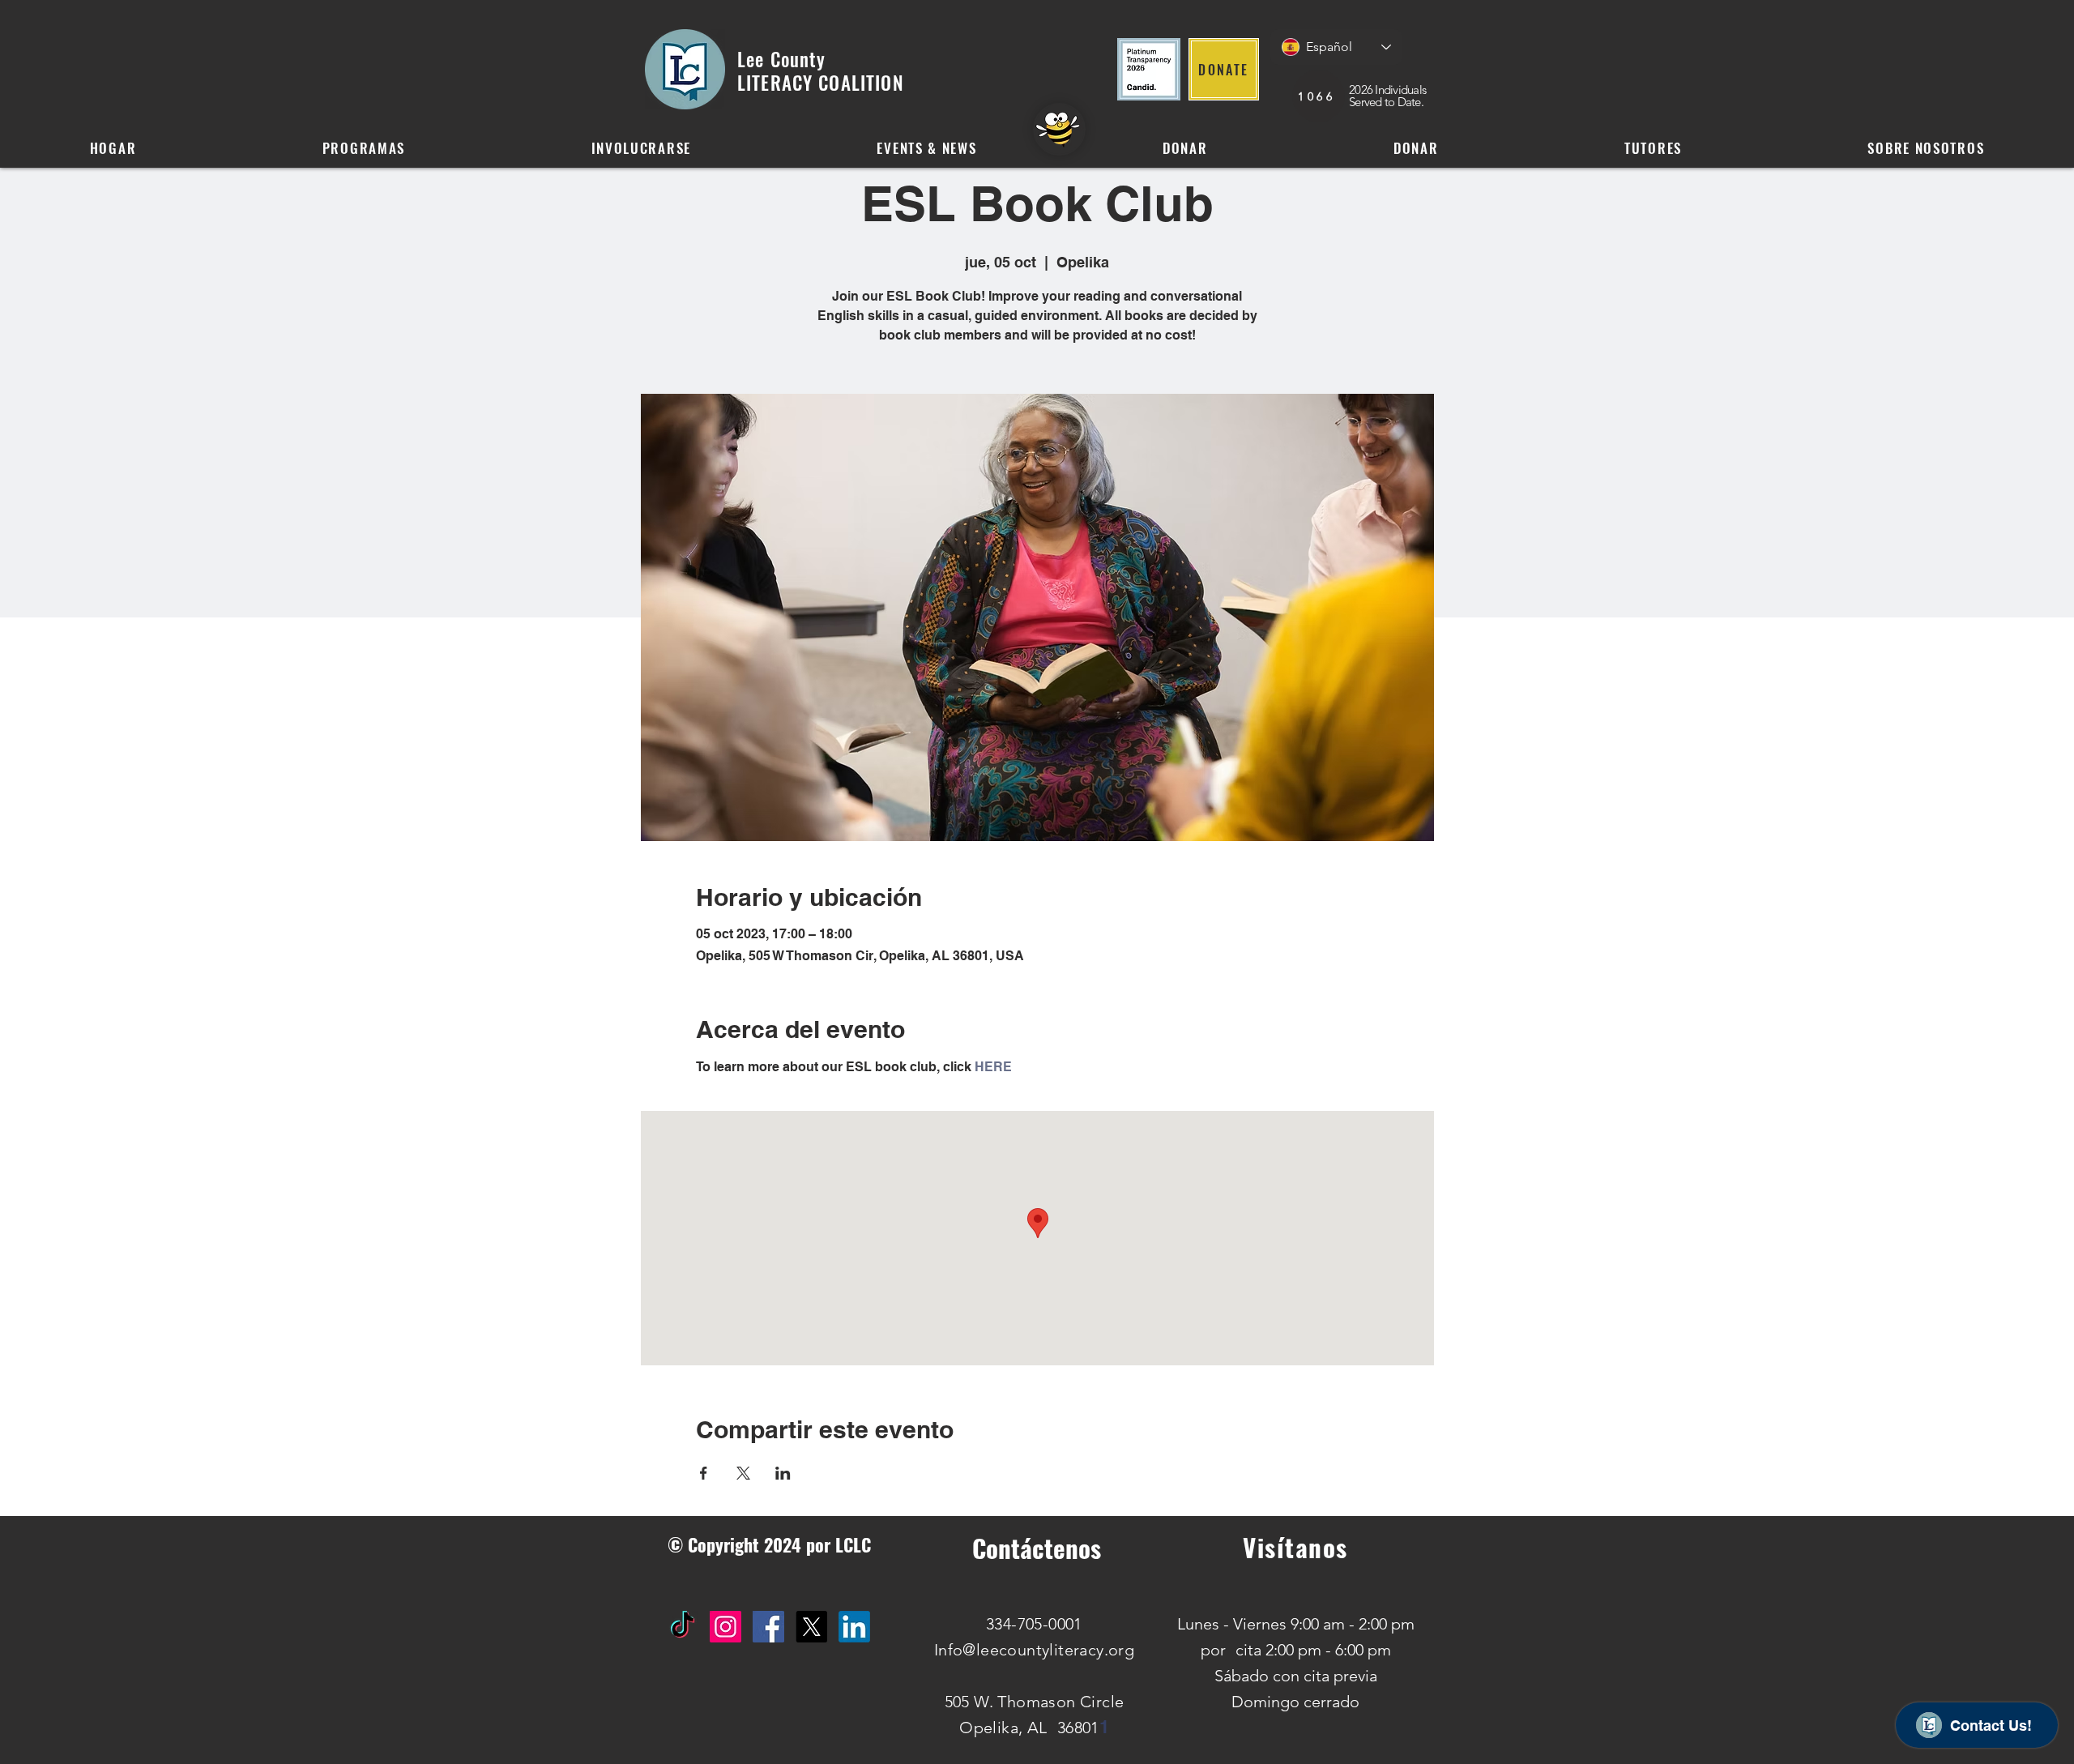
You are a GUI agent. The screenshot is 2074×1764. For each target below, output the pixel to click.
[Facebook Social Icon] (768, 1627)
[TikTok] (683, 1627)
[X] (811, 1627)
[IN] (854, 1627)
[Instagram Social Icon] (725, 1627)
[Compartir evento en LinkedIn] (783, 1473)
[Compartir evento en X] (743, 1473)
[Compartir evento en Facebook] (704, 1473)
